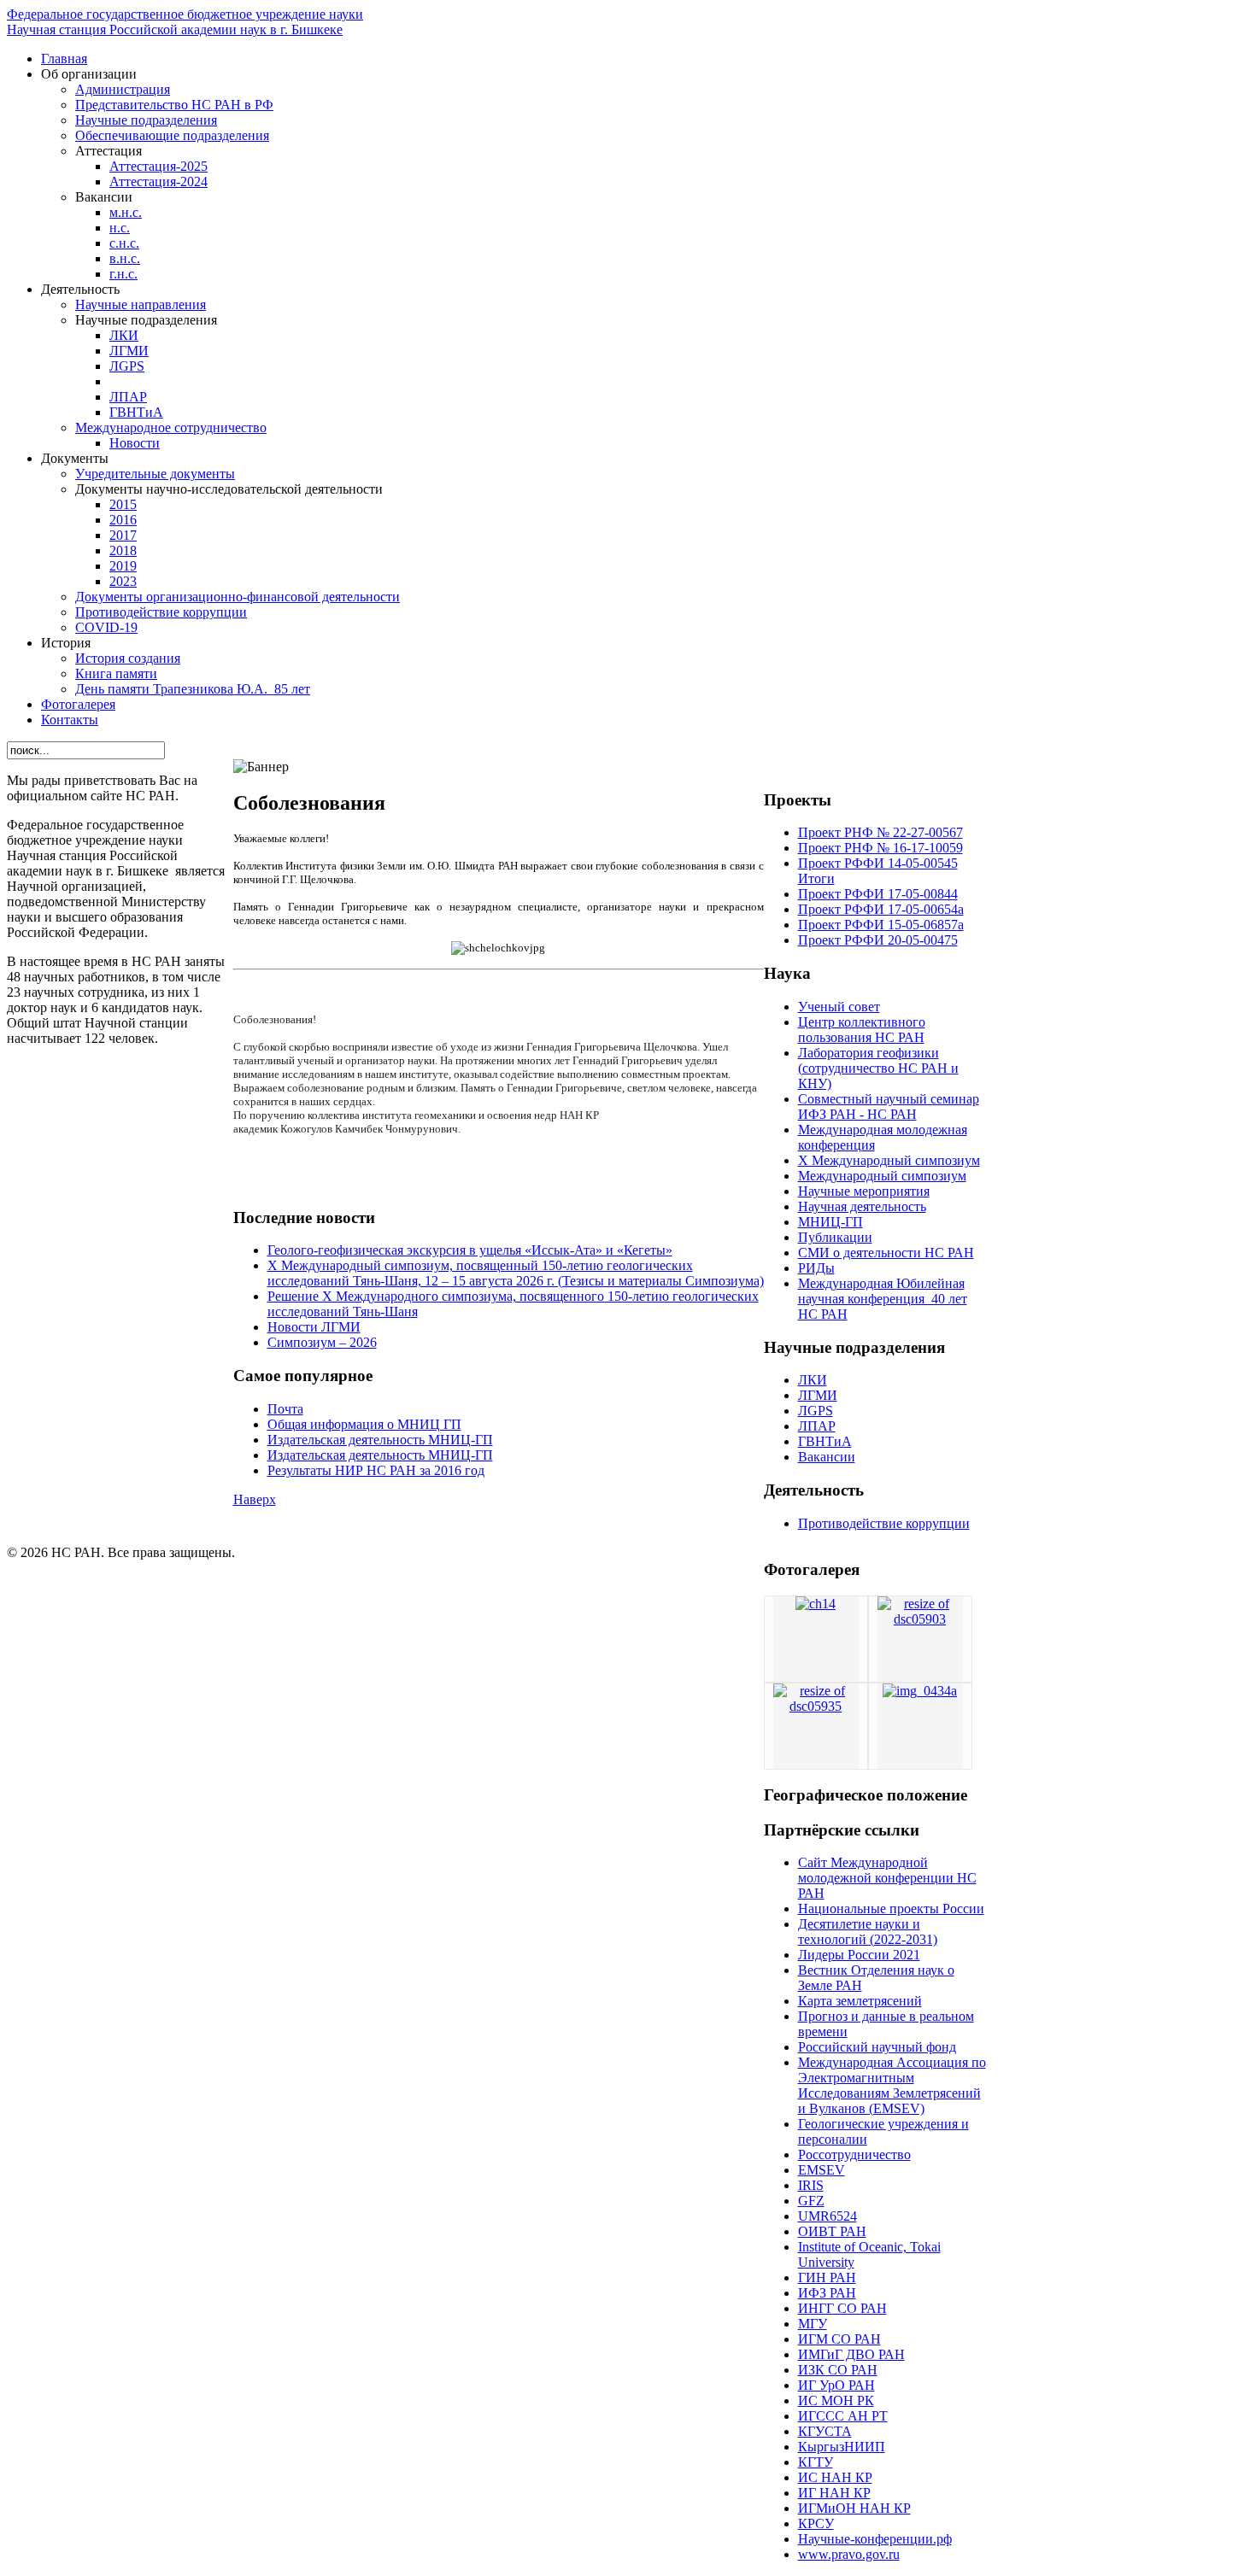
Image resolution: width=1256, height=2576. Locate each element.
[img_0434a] (920, 1691)
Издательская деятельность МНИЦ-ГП (380, 1440)
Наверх (255, 1499)
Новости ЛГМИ (314, 1327)
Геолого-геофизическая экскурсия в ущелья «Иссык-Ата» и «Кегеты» (470, 1250)
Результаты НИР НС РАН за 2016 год (376, 1470)
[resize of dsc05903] (920, 1619)
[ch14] (816, 1604)
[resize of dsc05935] (816, 1706)
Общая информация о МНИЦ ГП (364, 1424)
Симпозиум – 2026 (322, 1342)
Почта (285, 1409)
